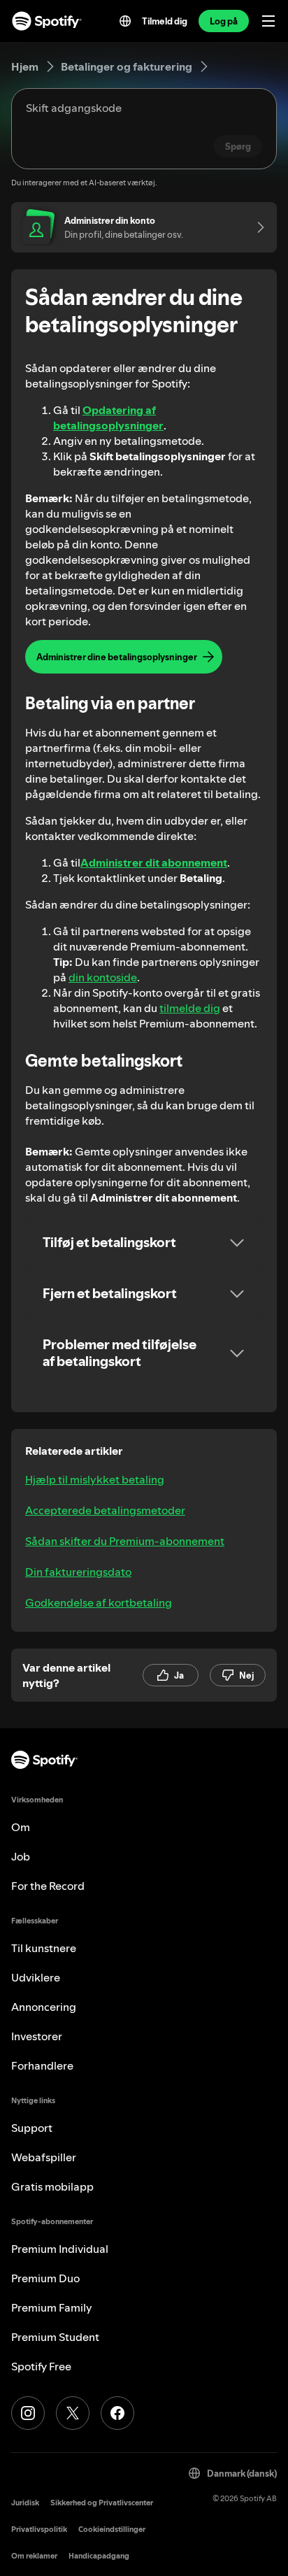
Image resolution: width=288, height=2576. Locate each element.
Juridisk (25, 2503)
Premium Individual (60, 2249)
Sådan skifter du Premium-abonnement (125, 1541)
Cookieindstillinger (112, 2529)
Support (32, 2128)
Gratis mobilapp (52, 2186)
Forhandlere (42, 2065)
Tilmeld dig (165, 21)
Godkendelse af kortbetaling (99, 1602)
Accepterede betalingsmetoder (105, 1510)
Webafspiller (44, 2157)
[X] (73, 2413)
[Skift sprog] (125, 21)
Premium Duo (45, 2278)
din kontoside (103, 977)
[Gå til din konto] (256, 227)
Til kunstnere (44, 1948)
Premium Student (55, 2337)
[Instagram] (28, 2413)
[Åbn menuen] (268, 21)
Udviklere (36, 1977)
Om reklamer (34, 2556)
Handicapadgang (99, 2556)
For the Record (48, 1886)
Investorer (37, 2036)
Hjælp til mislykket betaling (95, 1479)
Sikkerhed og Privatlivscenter (102, 2503)
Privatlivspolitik (39, 2529)
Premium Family (52, 2307)
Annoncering (44, 2007)
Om (21, 1827)
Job (21, 1856)
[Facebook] (117, 2413)
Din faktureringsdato (78, 1572)
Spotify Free (41, 2366)
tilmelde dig (190, 1008)
